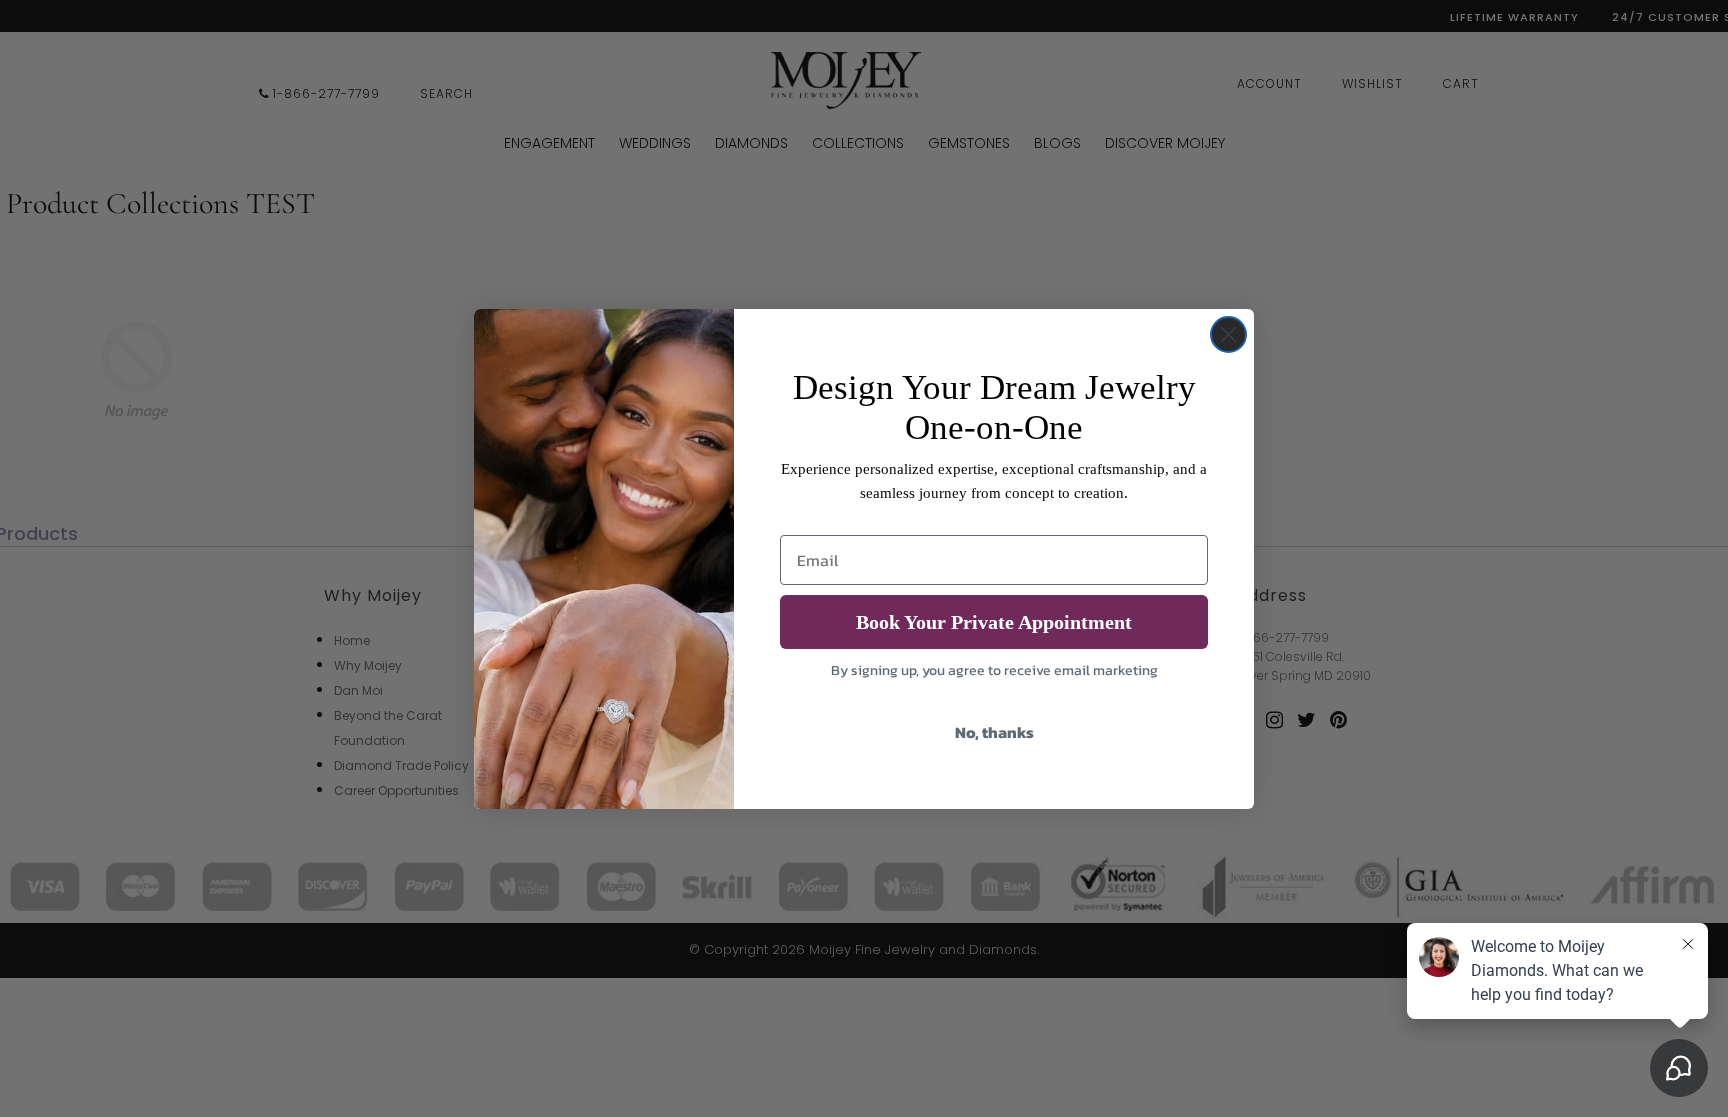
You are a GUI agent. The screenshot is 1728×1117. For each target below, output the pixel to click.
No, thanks (994, 732)
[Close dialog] (1228, 334)
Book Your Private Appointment (994, 622)
